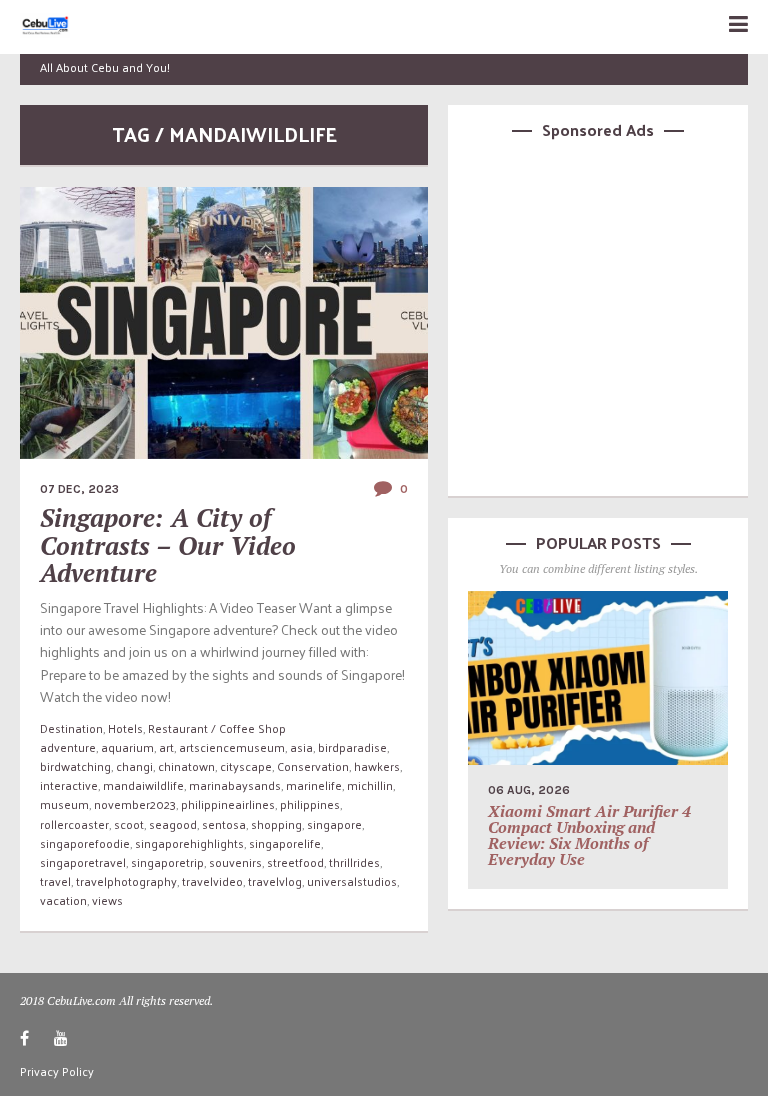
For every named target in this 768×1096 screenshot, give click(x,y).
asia (301, 747)
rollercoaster (74, 824)
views (107, 900)
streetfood (295, 862)
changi (134, 766)
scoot (129, 824)
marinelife (314, 785)
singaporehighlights (189, 843)
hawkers (377, 766)
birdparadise (352, 747)
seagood (173, 824)
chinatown (186, 766)
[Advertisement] (598, 315)
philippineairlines (228, 804)
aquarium (127, 747)
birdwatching (75, 766)
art (166, 747)
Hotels (125, 728)
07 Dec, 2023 (79, 489)
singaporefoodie (85, 843)
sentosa (224, 824)
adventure (68, 747)
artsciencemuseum (232, 747)
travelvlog (275, 881)
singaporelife (285, 843)
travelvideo (212, 881)
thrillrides (354, 862)
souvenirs (235, 862)
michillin (370, 785)
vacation (63, 900)
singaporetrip (167, 862)
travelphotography (126, 881)
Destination (71, 728)
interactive (69, 785)
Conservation (313, 766)
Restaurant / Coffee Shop (217, 728)
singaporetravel (83, 862)
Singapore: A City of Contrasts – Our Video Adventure (168, 545)
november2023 (135, 804)
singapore (334, 824)
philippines (310, 804)
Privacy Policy (57, 1071)
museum (64, 804)
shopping (276, 824)
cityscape (246, 766)
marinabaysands (235, 785)
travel (55, 881)
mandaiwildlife (143, 785)
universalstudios (352, 881)
